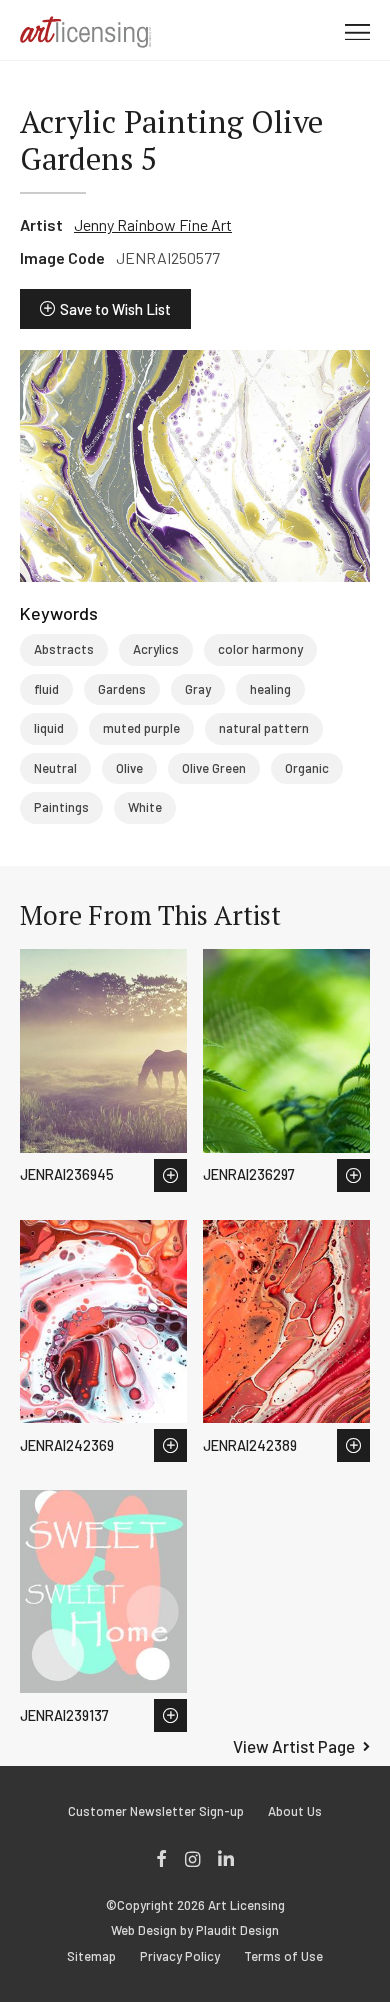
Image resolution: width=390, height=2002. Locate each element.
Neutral (55, 768)
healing (270, 689)
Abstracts (64, 649)
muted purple (141, 728)
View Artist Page (294, 1746)
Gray (198, 689)
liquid (49, 728)
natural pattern (264, 728)
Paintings (61, 807)
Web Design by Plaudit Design (195, 1930)
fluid (46, 689)
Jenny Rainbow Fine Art (153, 224)
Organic (307, 768)
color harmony (260, 649)
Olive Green (214, 768)
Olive (129, 768)
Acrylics (156, 649)
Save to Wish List (115, 309)
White (145, 807)
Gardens (122, 689)
